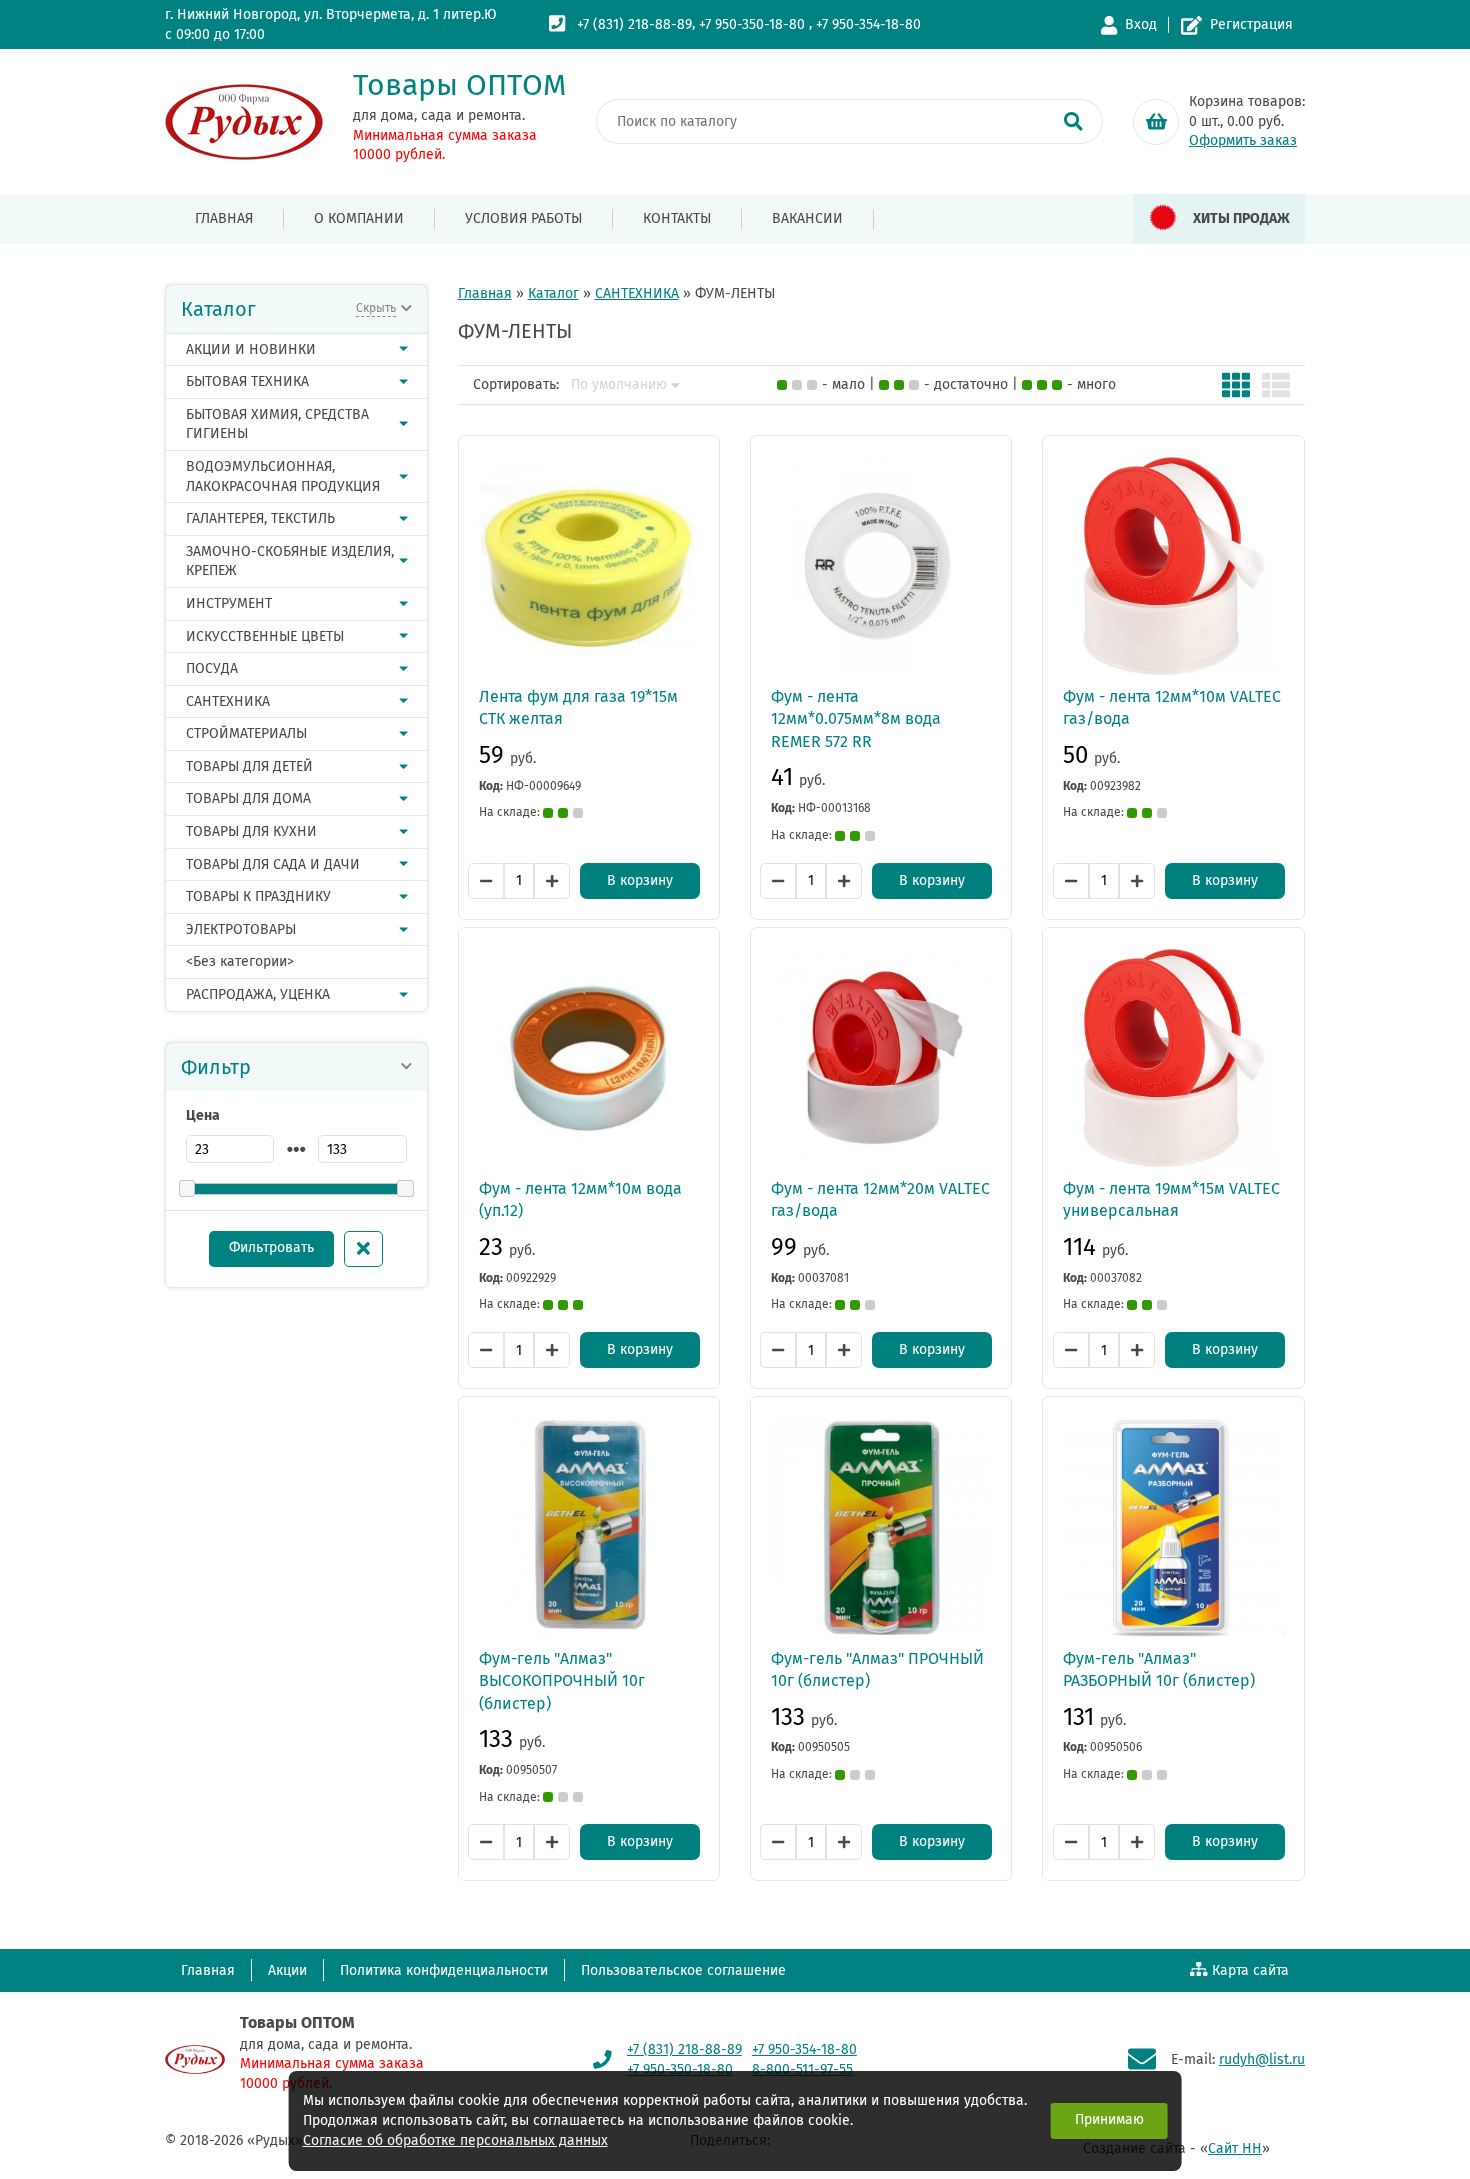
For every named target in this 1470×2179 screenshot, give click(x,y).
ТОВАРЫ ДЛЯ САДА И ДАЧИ (273, 864)
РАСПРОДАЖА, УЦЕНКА (258, 994)
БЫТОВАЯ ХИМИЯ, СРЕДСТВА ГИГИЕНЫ (277, 424)
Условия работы (523, 218)
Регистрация (1251, 24)
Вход (1141, 24)
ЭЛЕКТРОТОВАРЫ (241, 929)
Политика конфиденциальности (444, 1970)
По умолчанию (619, 385)
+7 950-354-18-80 (868, 24)
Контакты (677, 218)
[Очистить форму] (363, 1249)
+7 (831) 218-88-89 (634, 24)
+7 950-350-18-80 (752, 24)
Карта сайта (1250, 1970)
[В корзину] (1156, 122)
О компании (359, 218)
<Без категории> (240, 961)
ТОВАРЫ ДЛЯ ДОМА (248, 798)
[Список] (1276, 385)
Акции (287, 1970)
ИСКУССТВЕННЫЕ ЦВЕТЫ (265, 636)
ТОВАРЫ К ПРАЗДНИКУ (258, 896)
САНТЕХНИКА (228, 701)
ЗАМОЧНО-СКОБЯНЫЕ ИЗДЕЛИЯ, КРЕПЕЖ (290, 561)
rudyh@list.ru (1262, 2059)
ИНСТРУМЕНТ (229, 603)
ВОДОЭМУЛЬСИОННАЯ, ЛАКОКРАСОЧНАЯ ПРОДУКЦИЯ (283, 476)
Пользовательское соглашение (683, 1970)
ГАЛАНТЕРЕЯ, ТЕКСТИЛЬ (260, 518)
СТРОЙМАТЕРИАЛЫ (246, 733)
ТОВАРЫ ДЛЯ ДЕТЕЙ (249, 766)
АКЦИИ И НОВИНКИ (251, 349)
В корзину (640, 880)
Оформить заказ (1243, 140)
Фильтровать (271, 1247)
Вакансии (807, 218)
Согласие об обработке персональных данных (455, 2140)
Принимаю (1109, 2119)
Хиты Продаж (1241, 218)
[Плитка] (1236, 385)
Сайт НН (1235, 2148)
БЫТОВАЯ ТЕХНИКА (247, 381)
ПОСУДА (212, 668)
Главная (224, 218)
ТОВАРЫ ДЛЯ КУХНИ (251, 831)
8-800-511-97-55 (802, 2069)
